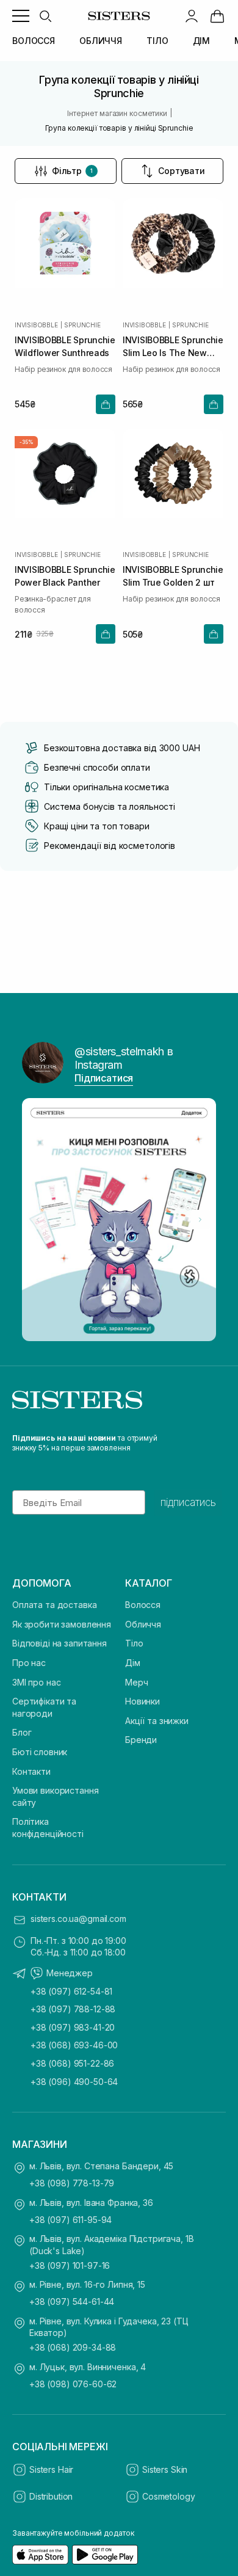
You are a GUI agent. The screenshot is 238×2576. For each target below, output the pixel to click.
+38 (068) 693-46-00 (74, 2045)
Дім (133, 1663)
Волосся (143, 1605)
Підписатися (104, 1078)
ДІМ (202, 41)
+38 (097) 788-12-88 (73, 2009)
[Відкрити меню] (21, 16)
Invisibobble (36, 325)
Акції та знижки (157, 1721)
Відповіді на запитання (60, 1643)
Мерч (136, 1682)
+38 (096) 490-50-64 (74, 2082)
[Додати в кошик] (106, 404)
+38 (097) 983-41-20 (73, 2027)
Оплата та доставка (54, 1605)
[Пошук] (45, 16)
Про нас (29, 1663)
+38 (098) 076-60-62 (73, 2384)
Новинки (142, 1701)
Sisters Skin (165, 2469)
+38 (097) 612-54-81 (71, 1991)
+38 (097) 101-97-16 (70, 2265)
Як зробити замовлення (62, 1624)
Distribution (51, 2496)
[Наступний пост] (200, 1220)
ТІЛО (157, 41)
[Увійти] (192, 16)
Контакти (31, 1771)
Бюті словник (40, 1752)
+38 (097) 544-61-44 (72, 2301)
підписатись (188, 1502)
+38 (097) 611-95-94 (70, 2220)
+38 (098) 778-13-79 (72, 2183)
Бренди (141, 1740)
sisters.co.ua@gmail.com (78, 1919)
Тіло (134, 1643)
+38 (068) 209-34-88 (73, 2347)
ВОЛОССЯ (34, 41)
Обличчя (143, 1624)
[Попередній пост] (38, 1220)
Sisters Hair (51, 2469)
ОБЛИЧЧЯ (101, 41)
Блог (22, 1732)
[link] (217, 16)
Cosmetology (168, 2496)
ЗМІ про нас (36, 1682)
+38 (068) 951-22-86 (72, 2063)
